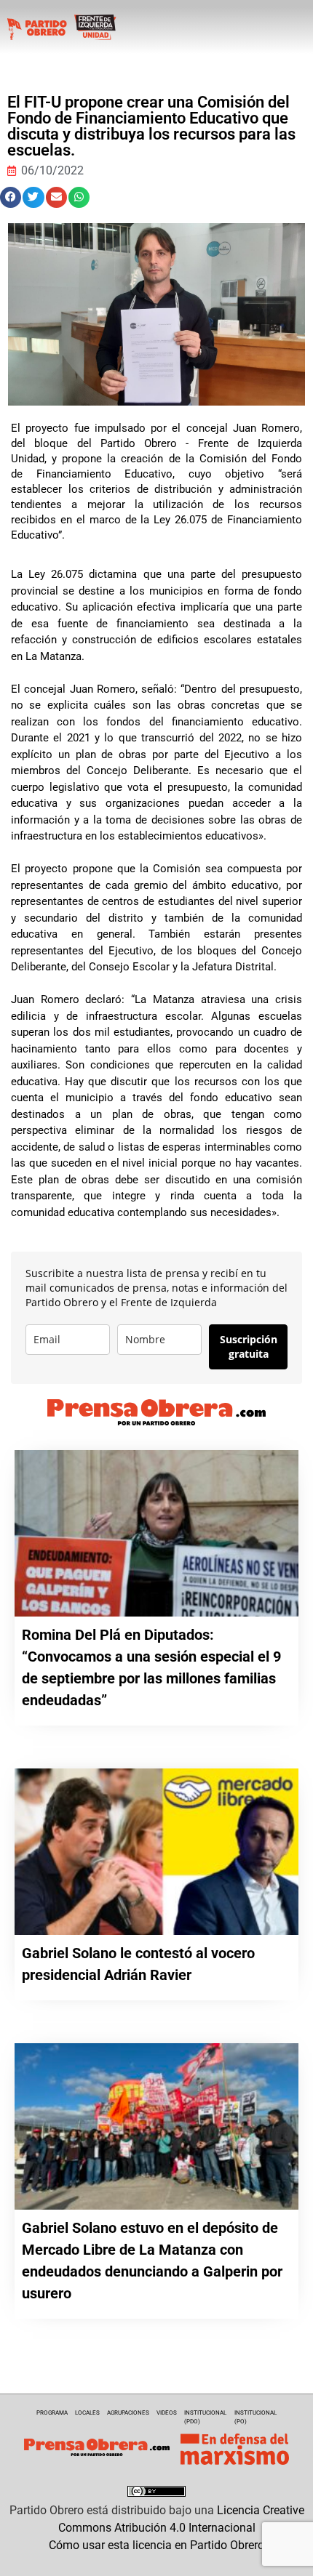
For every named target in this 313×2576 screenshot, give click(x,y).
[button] (11, 197)
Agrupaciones (128, 2413)
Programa (52, 2413)
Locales (87, 2413)
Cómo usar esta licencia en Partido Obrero (156, 2545)
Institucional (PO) (255, 2417)
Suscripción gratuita (249, 1347)
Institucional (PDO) (205, 2417)
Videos (167, 2413)
